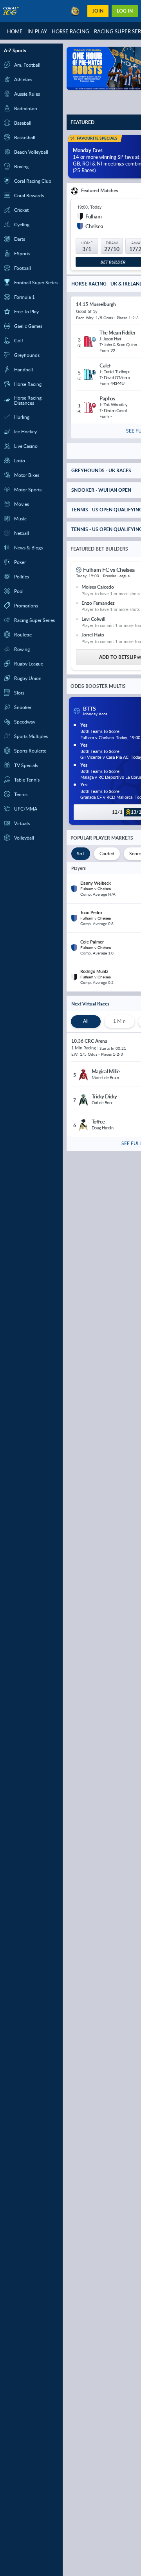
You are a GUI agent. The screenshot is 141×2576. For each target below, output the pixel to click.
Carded (107, 854)
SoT (81, 854)
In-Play (37, 31)
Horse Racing (70, 31)
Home (15, 31)
